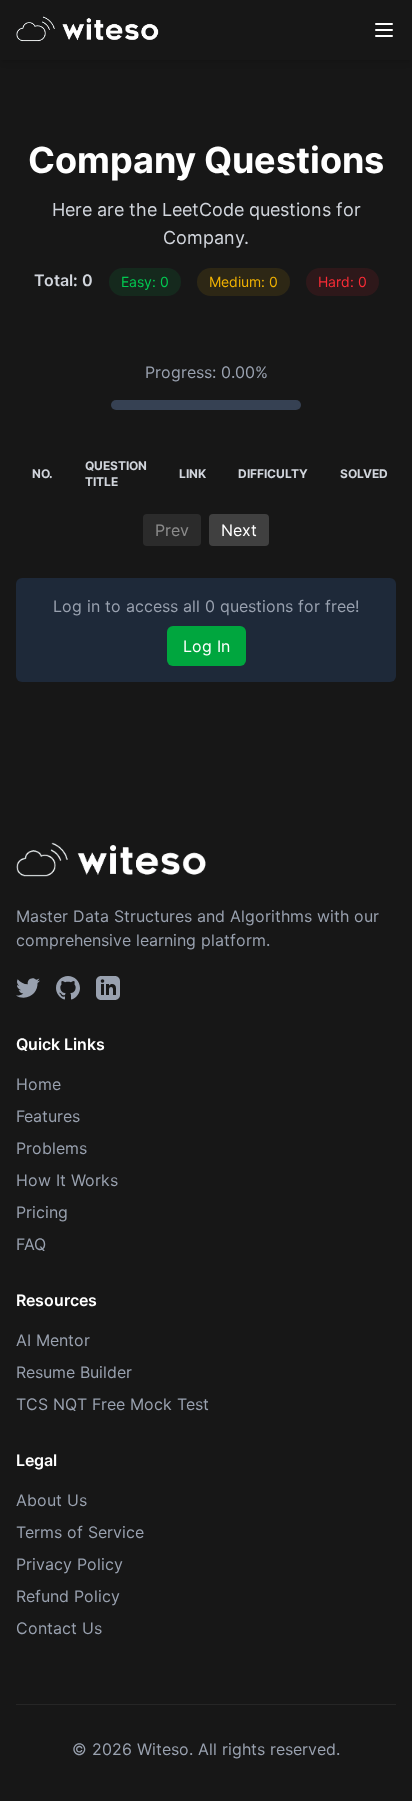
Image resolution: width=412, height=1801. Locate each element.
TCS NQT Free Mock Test (112, 1404)
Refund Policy (68, 1596)
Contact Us (59, 1628)
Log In (206, 646)
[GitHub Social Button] (68, 988)
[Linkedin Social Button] (108, 988)
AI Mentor (53, 1340)
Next (239, 530)
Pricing (42, 1212)
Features (48, 1116)
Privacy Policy (69, 1564)
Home (38, 1084)
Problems (51, 1148)
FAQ (31, 1244)
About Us (51, 1500)
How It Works (67, 1180)
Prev (172, 530)
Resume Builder (74, 1372)
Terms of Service (80, 1532)
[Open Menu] (384, 30)
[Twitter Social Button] (28, 988)
